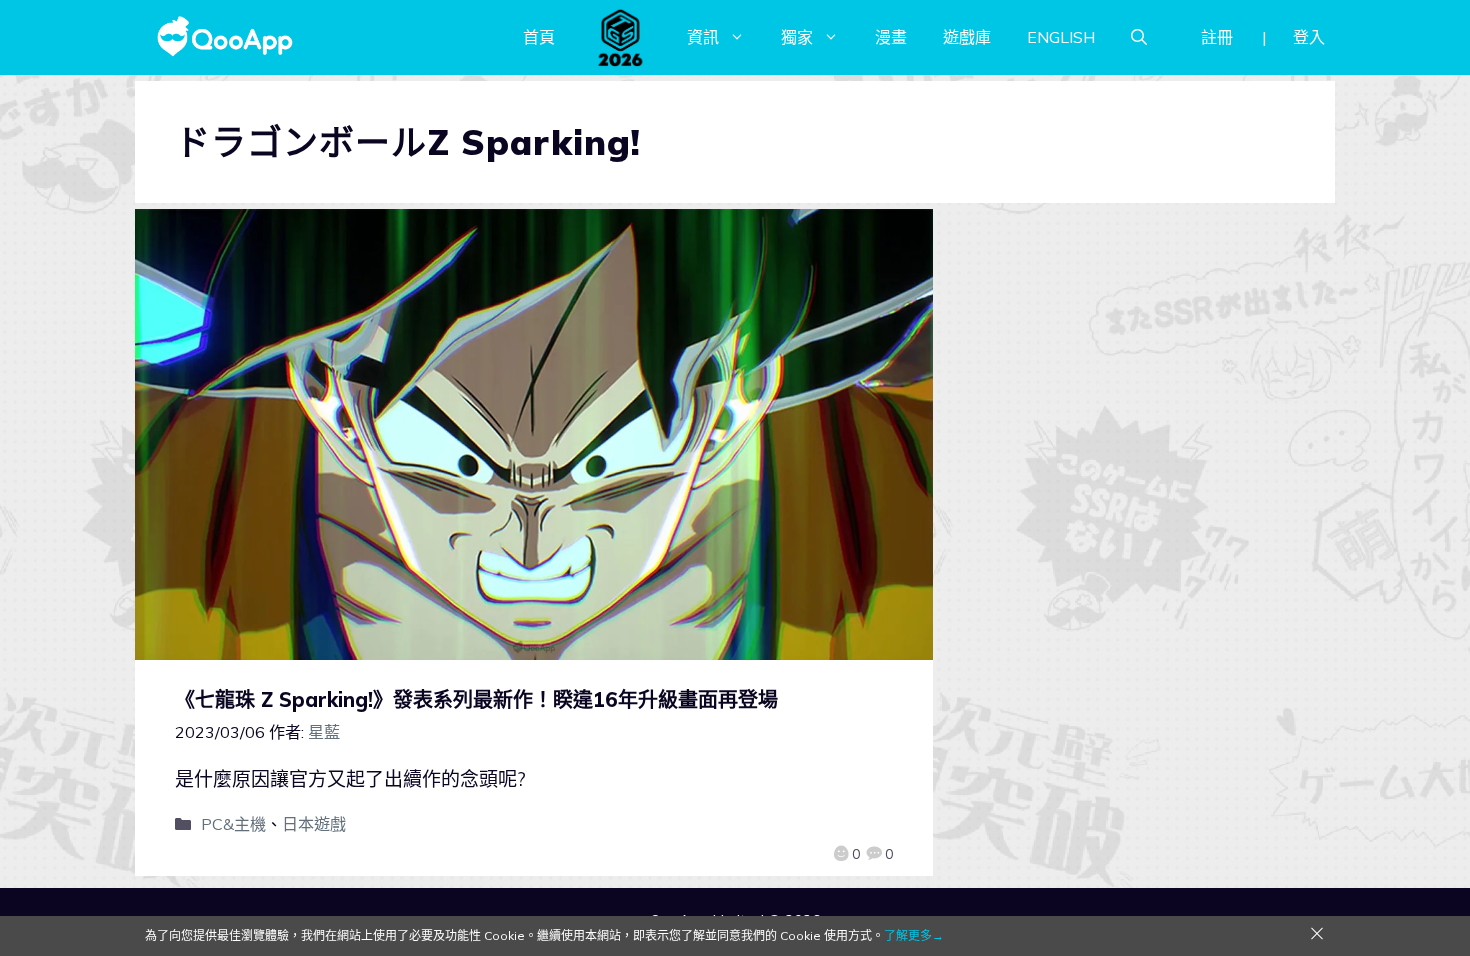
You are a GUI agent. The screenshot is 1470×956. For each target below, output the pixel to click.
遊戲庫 (967, 37)
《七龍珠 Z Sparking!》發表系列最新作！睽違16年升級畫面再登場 (476, 699)
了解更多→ (914, 935)
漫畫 (891, 37)
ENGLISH (1061, 37)
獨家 (797, 37)
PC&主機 (233, 824)
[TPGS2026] (621, 37)
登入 (1309, 37)
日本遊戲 (314, 824)
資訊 (703, 37)
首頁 (539, 37)
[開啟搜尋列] (1139, 37)
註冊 (1217, 37)
